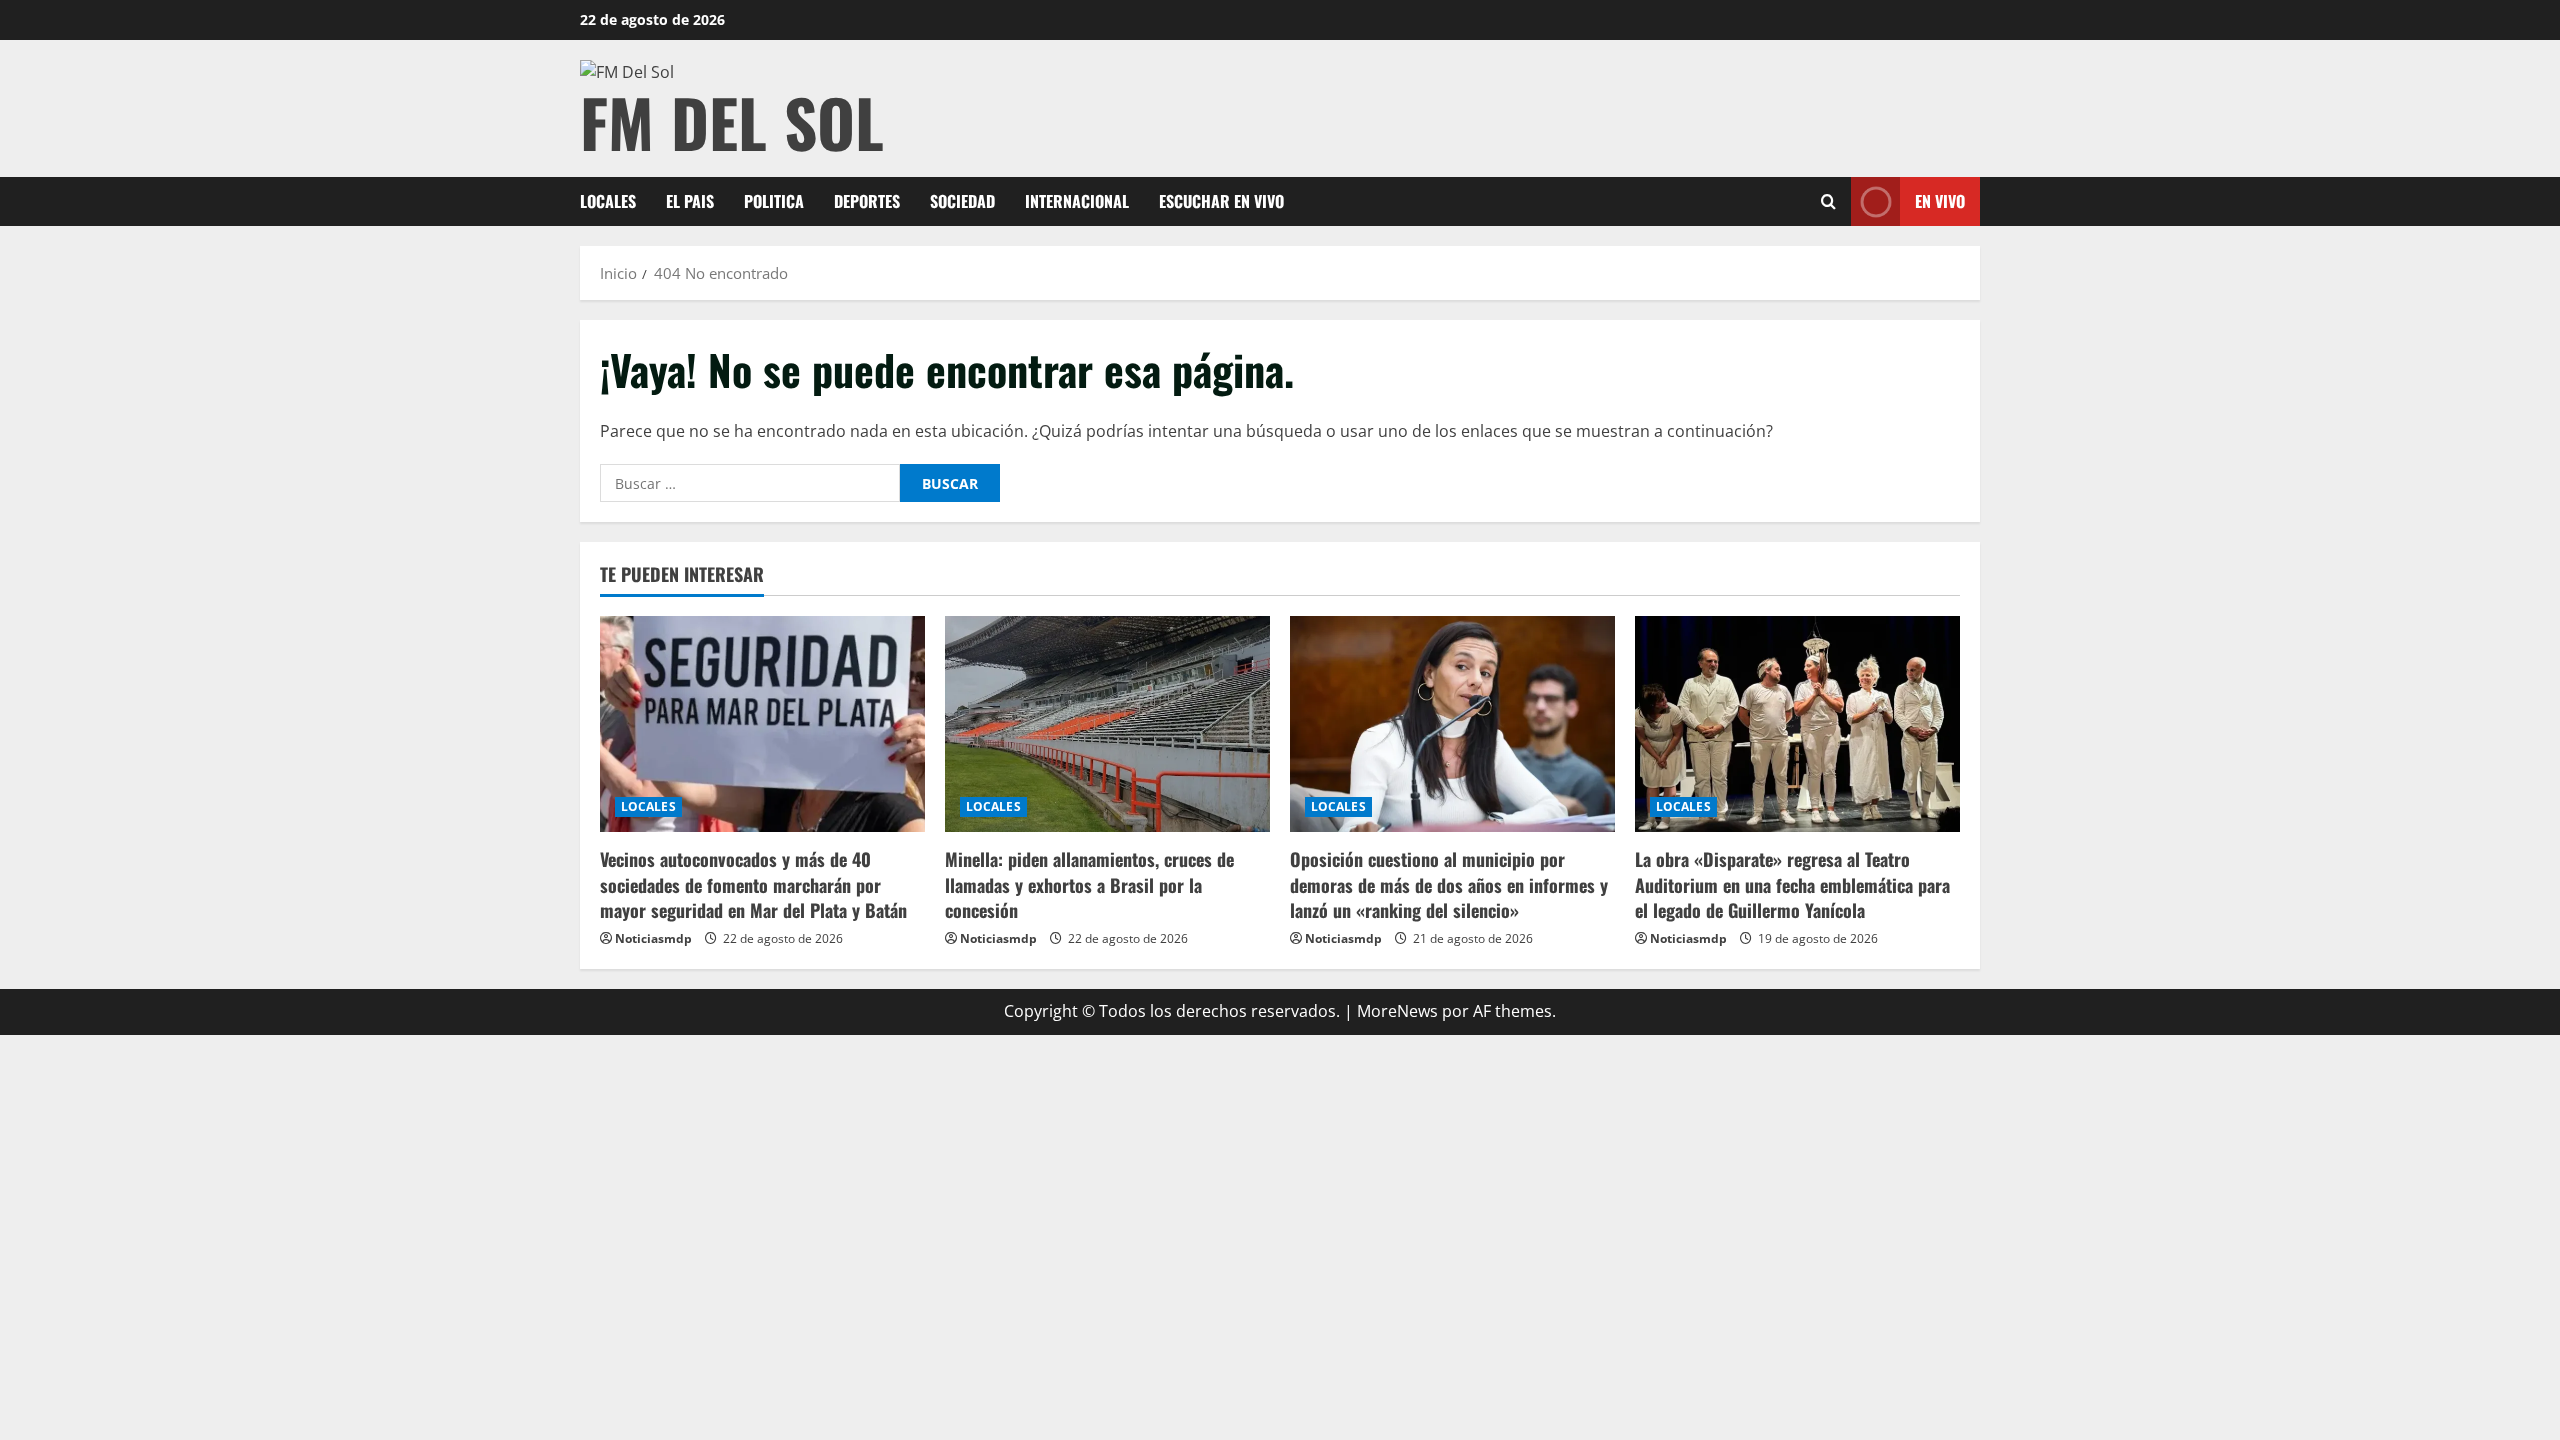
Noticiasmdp (653, 938)
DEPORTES (867, 201)
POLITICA (774, 201)
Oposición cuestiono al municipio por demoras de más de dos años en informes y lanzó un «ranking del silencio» (1449, 884)
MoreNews (1397, 1011)
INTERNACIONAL (1077, 201)
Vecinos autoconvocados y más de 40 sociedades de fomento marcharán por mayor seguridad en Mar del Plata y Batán (753, 884)
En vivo (1940, 201)
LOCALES (608, 201)
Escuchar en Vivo (1221, 201)
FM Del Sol (732, 121)
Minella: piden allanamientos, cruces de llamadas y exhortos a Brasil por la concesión (1089, 884)
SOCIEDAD (962, 201)
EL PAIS (690, 201)
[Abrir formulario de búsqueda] (1828, 201)
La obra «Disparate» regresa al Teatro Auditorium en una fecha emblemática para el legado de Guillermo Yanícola (1792, 884)
